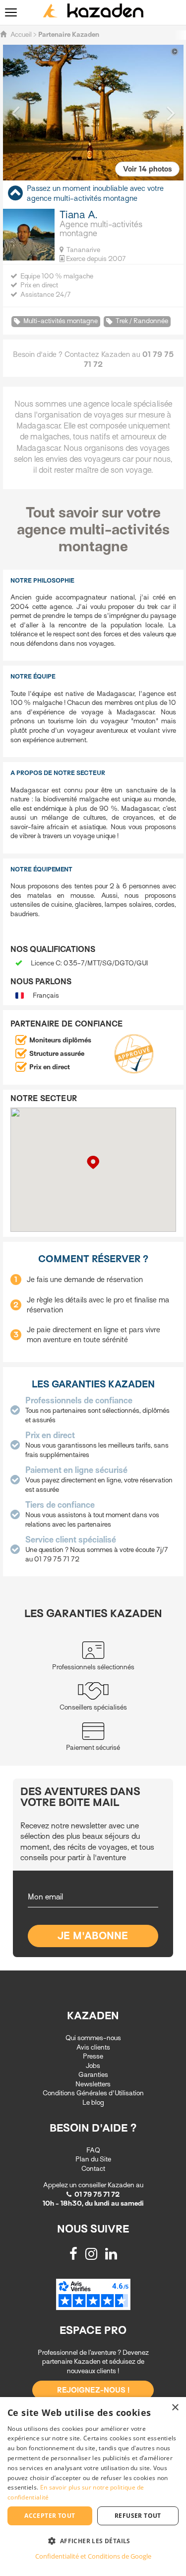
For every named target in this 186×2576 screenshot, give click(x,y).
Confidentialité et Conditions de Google (93, 2556)
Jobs (93, 2066)
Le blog (93, 2103)
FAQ (93, 2150)
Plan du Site (93, 2159)
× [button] (175, 2408)
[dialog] (93, 2487)
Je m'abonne (93, 1936)
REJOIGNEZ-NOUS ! (93, 2390)
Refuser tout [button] (138, 2516)
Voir (147, 169)
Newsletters (93, 2084)
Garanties (93, 2075)
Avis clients (93, 2047)
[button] (15, 112)
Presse (93, 2056)
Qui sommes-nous (93, 2038)
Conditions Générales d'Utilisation (93, 2093)
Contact (93, 2169)
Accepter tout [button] (50, 2516)
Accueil (21, 35)
